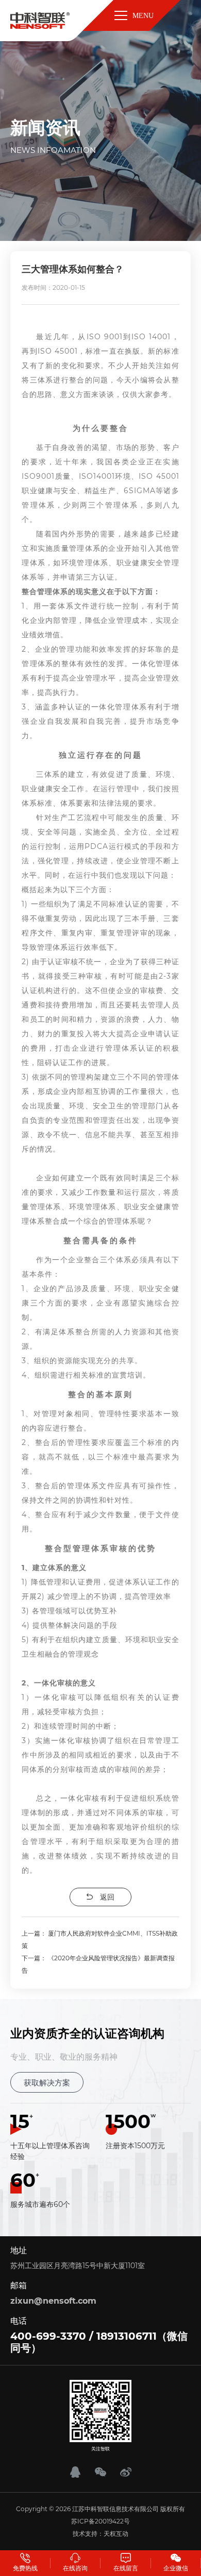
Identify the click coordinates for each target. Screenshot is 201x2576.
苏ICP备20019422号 (100, 2521)
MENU (143, 16)
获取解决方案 (47, 2083)
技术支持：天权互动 (100, 2534)
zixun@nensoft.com (53, 2301)
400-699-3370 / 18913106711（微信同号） (99, 2342)
